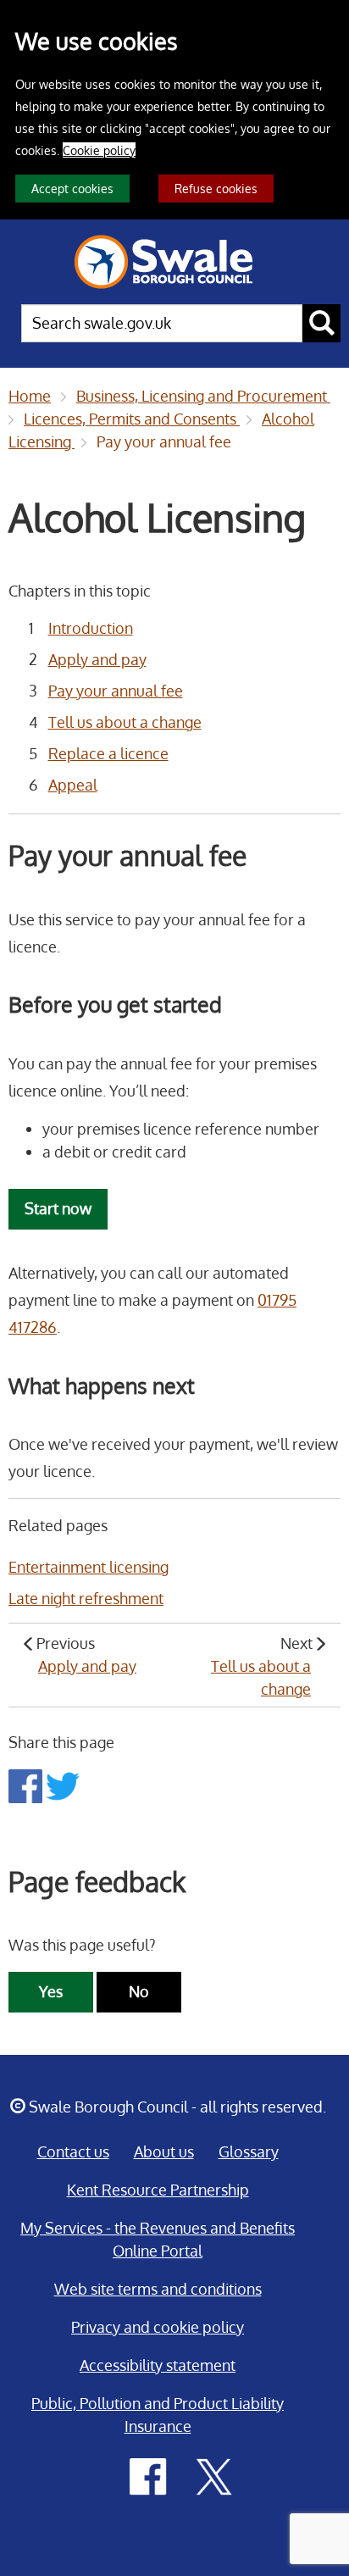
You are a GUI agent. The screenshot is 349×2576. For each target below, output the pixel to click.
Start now (58, 1208)
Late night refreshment (86, 1598)
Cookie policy (99, 150)
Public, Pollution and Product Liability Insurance (158, 2415)
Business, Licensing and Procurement (203, 396)
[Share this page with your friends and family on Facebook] (27, 1785)
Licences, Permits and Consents (132, 419)
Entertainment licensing (89, 1567)
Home (30, 396)
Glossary (249, 2151)
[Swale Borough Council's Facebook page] (148, 2475)
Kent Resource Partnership (158, 2190)
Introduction (91, 628)
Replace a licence (108, 753)
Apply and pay (97, 659)
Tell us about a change (125, 722)
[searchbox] (162, 323)
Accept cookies (72, 188)
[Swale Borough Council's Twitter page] (214, 2475)
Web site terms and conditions (158, 2289)
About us (164, 2151)
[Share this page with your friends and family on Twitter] (63, 1785)
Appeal (73, 785)
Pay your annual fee (164, 441)
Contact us (73, 2151)
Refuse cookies (216, 188)
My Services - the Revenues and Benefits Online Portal (158, 2239)
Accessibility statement (158, 2365)
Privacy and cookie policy (158, 2327)
